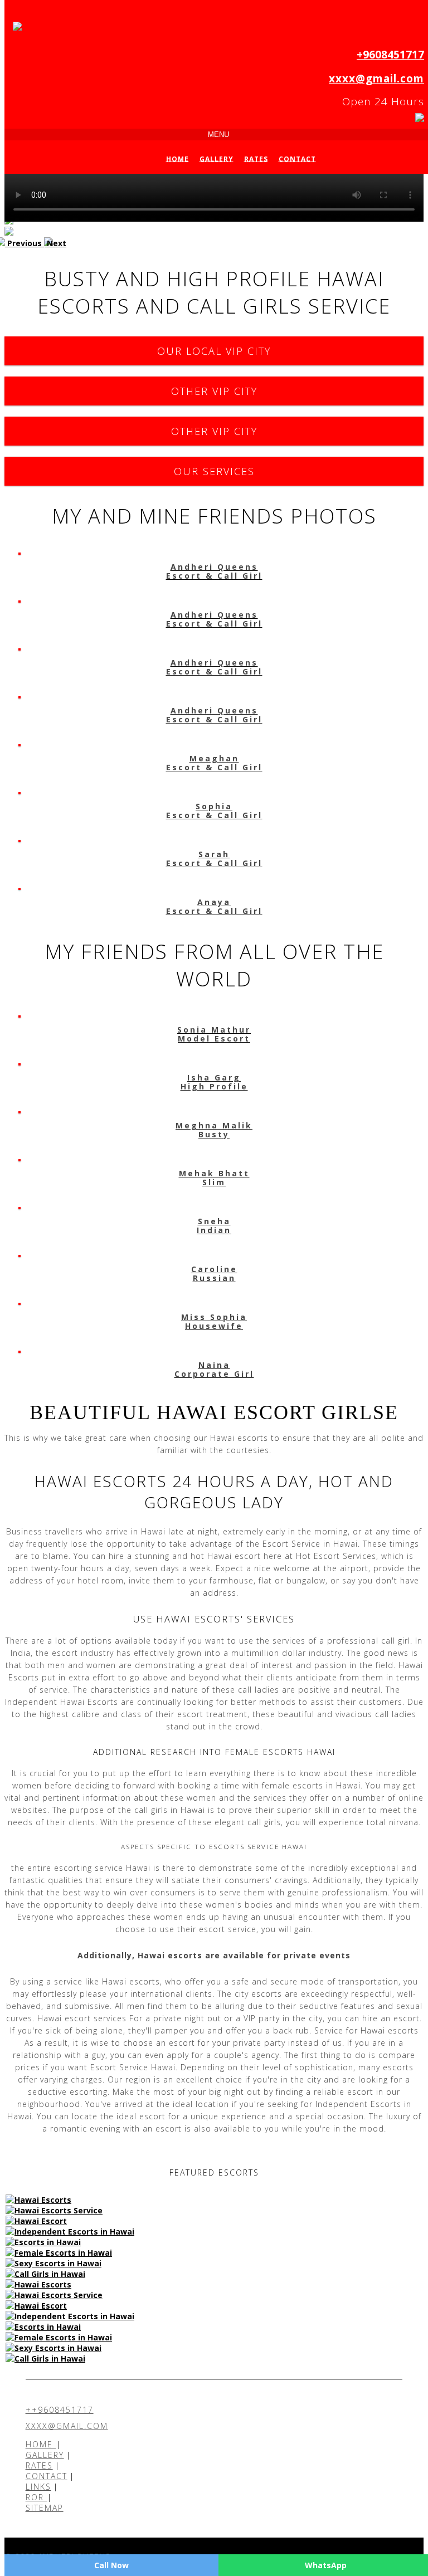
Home (177, 158)
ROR (37, 2497)
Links (38, 2487)
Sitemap (45, 2508)
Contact (297, 158)
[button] (24, 243)
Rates (256, 158)
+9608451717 (390, 55)
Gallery (217, 158)
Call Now (111, 2565)
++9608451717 (60, 2410)
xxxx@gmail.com (376, 79)
